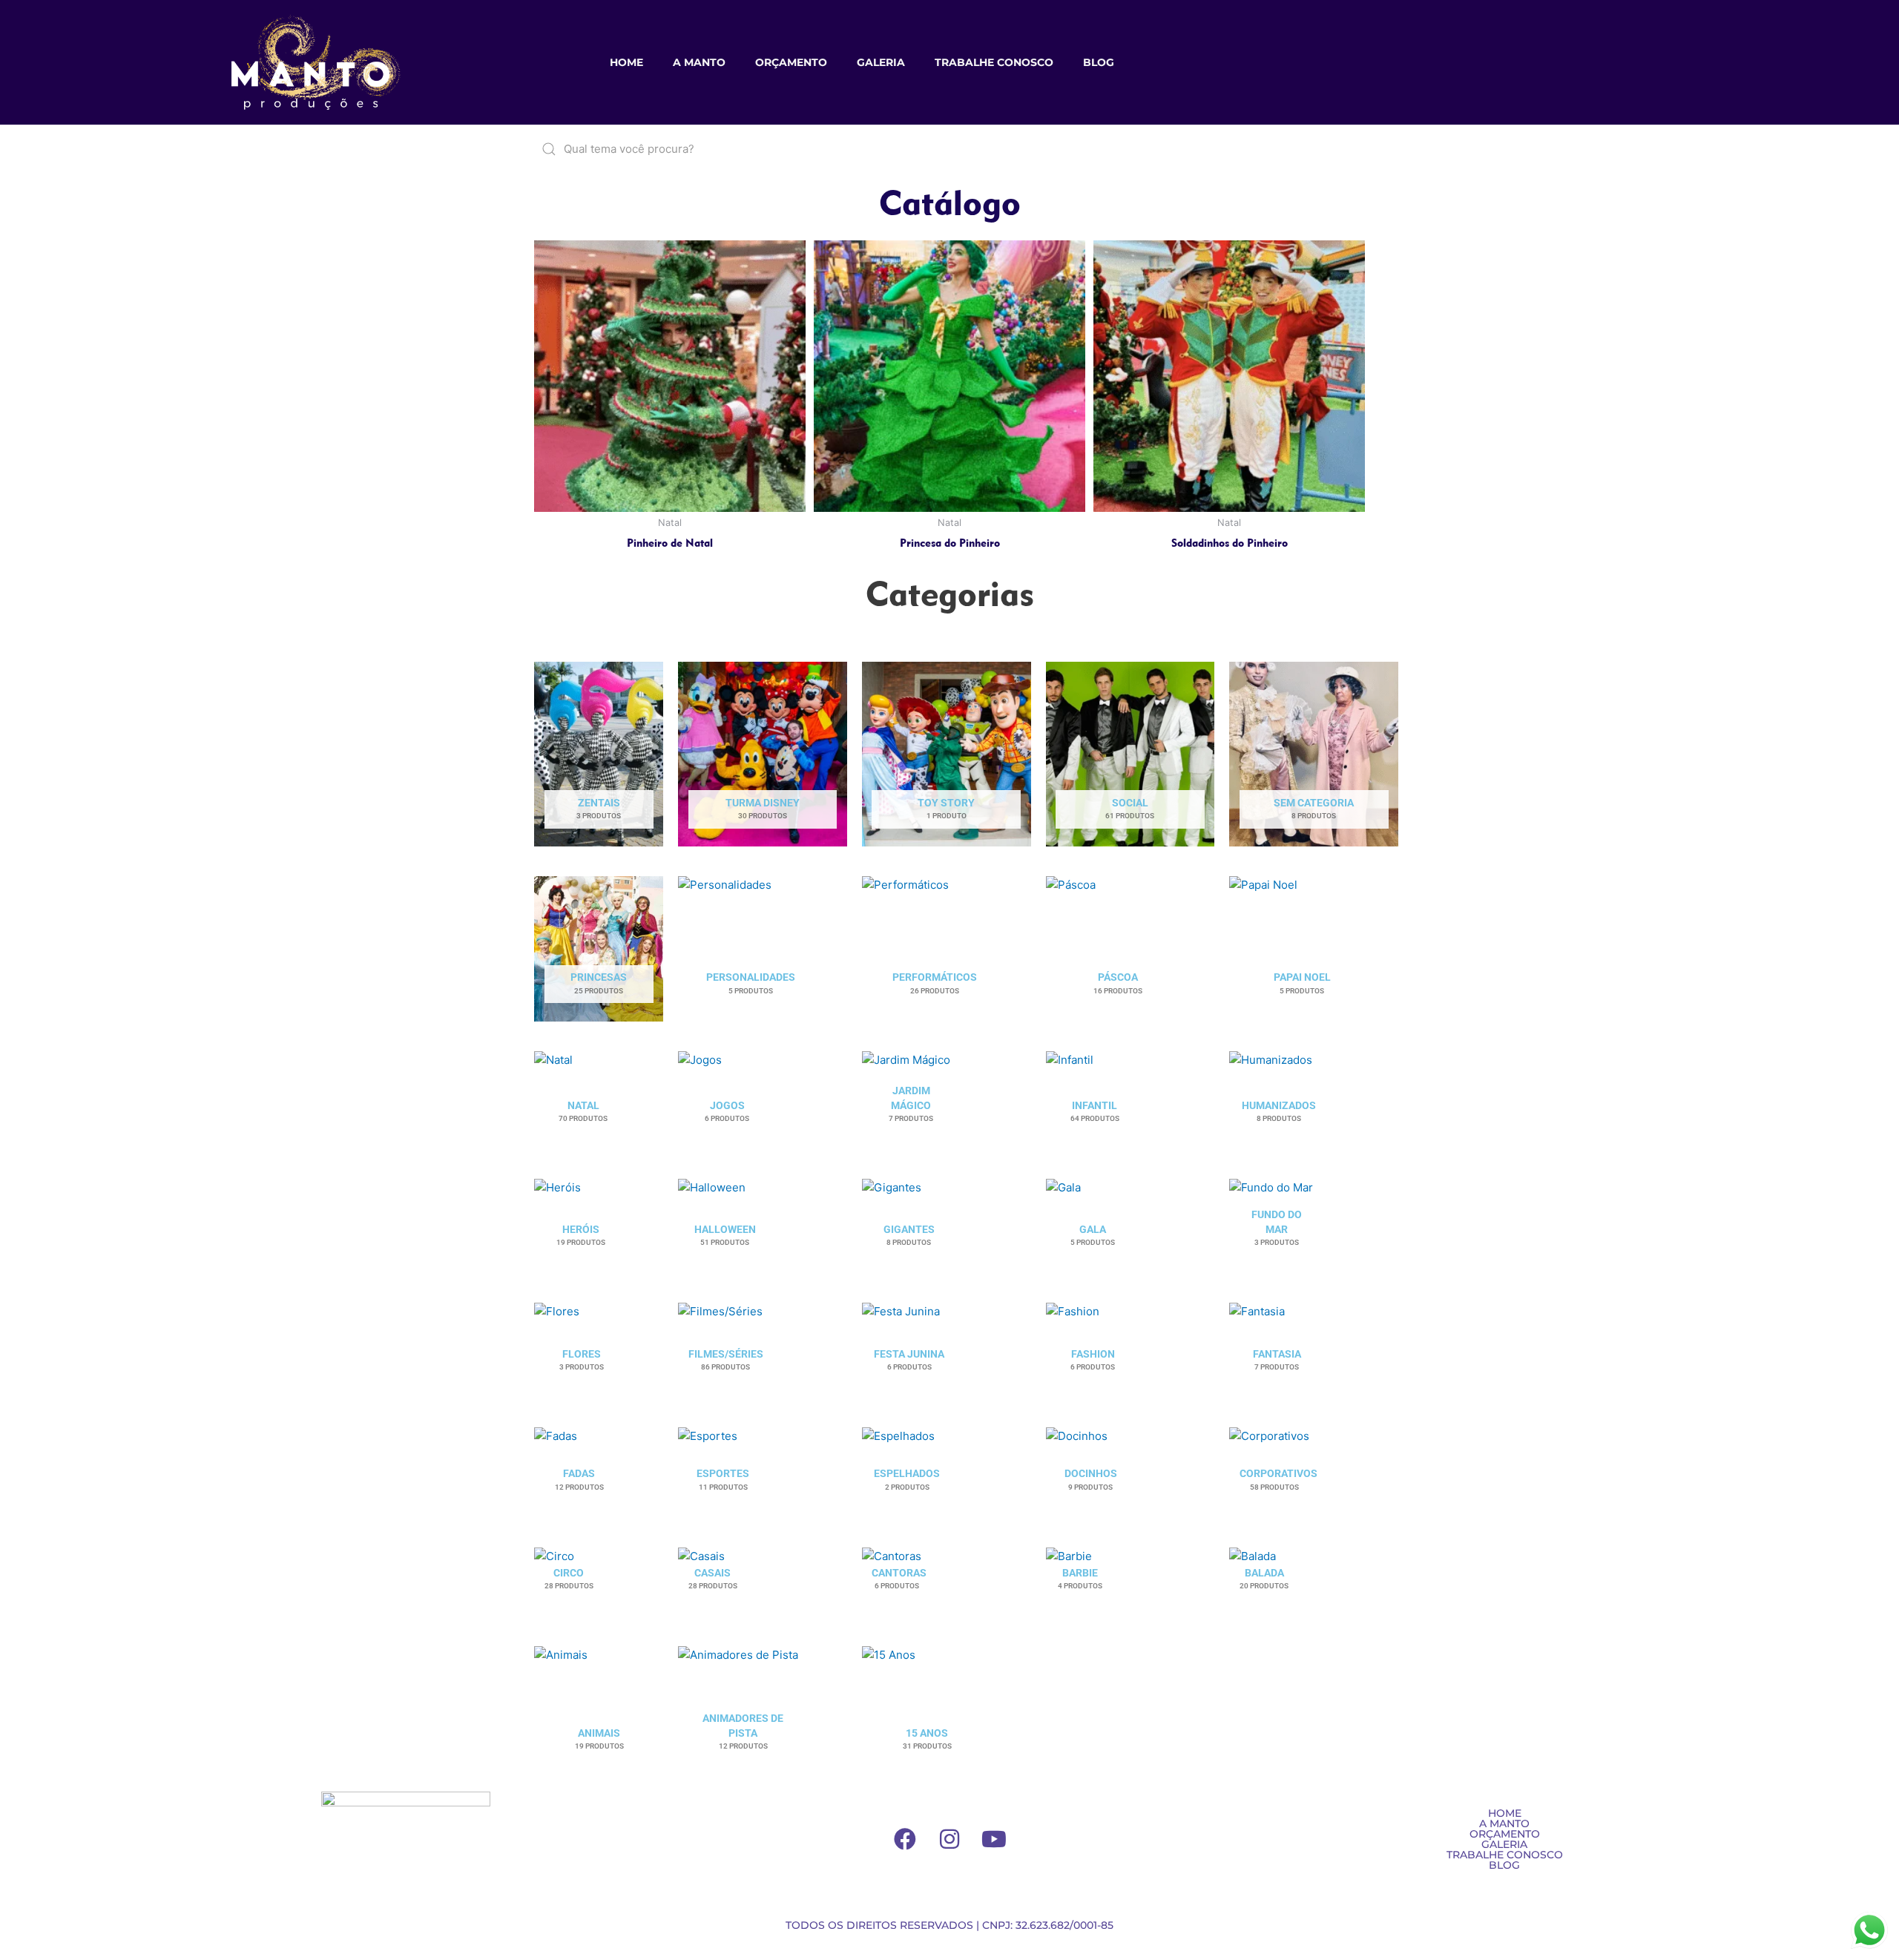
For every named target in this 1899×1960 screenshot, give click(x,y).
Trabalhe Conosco (994, 62)
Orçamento (791, 62)
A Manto (699, 62)
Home (626, 62)
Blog (1099, 62)
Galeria (881, 62)
